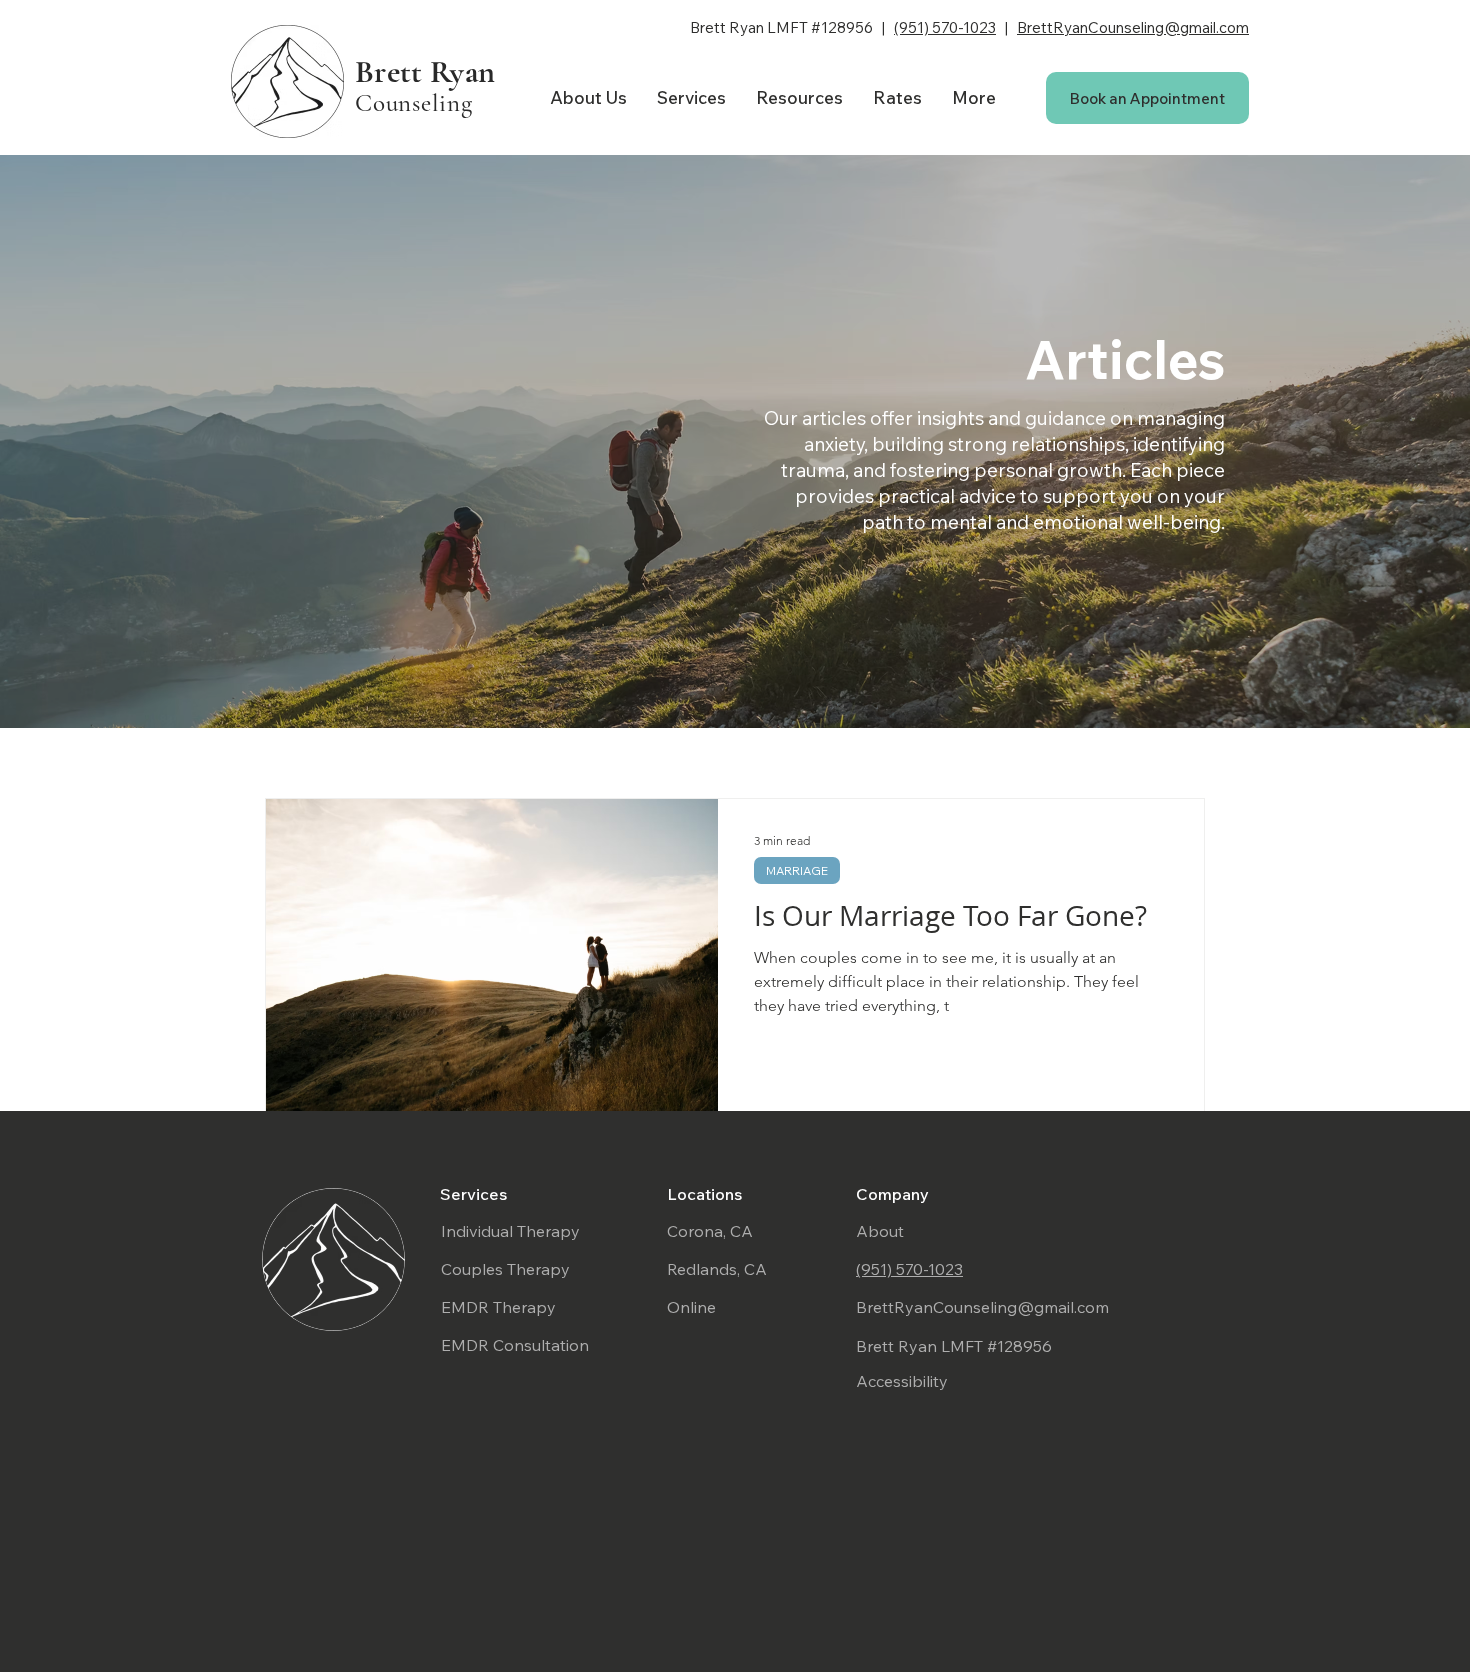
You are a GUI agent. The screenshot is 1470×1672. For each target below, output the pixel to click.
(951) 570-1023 (945, 27)
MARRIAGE (797, 870)
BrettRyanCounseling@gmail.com (1133, 27)
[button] (691, 98)
